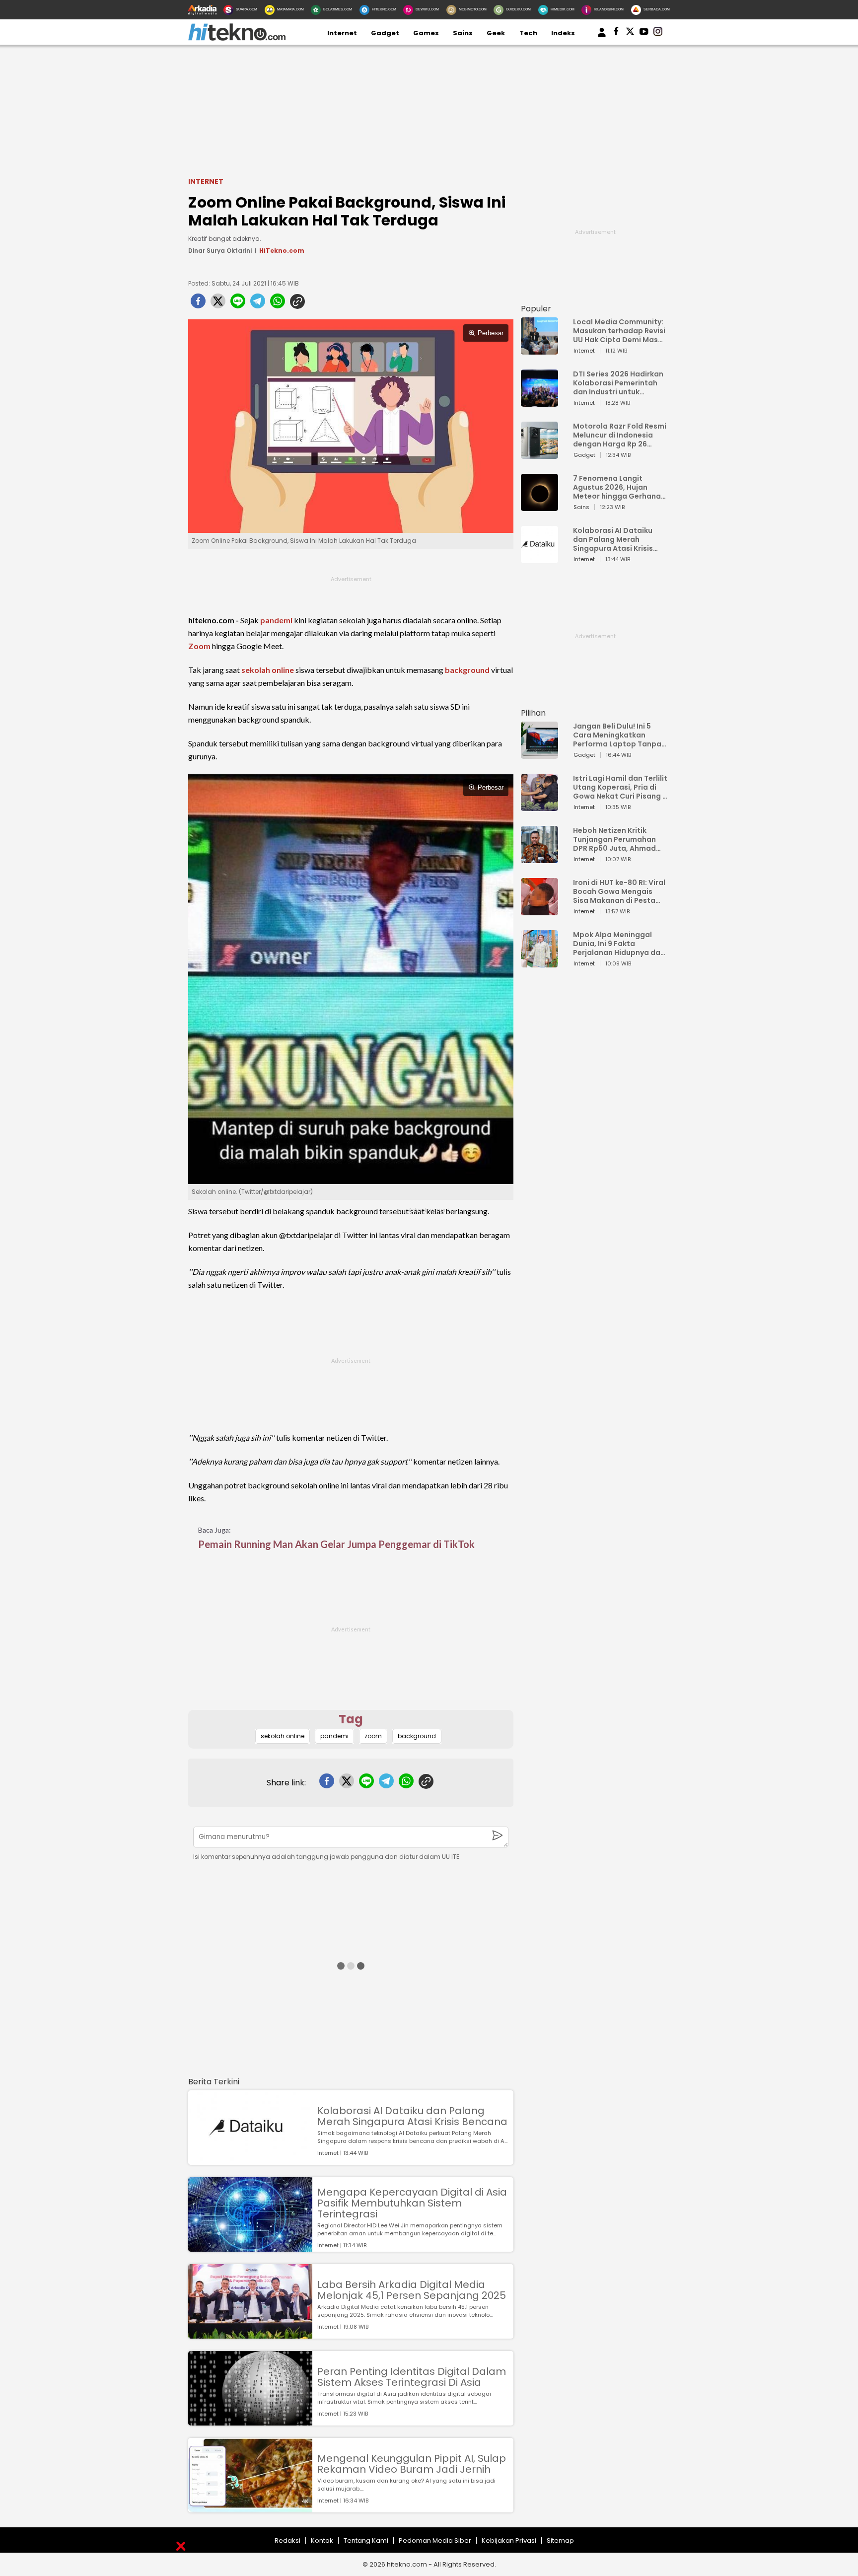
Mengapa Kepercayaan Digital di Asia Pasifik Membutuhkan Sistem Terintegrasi (412, 2203)
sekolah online (268, 670)
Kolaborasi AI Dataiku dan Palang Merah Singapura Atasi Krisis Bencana (412, 2116)
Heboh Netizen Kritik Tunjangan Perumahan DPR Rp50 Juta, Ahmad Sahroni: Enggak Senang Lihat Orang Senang (617, 839)
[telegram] (258, 304)
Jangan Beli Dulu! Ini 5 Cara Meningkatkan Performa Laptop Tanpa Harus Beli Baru (617, 735)
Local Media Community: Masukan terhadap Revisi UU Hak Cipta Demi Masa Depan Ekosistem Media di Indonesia (619, 331)
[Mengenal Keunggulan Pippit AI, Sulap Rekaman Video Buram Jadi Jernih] (250, 2508)
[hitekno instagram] (658, 33)
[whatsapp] (278, 304)
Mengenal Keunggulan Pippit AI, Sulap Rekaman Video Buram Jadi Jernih (412, 2464)
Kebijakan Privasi (509, 2540)
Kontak (322, 2540)
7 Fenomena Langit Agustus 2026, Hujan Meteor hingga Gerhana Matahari (617, 487)
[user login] (602, 37)
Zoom (199, 646)
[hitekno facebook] (616, 33)
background (467, 670)
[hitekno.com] (237, 38)
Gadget (385, 33)
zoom (373, 1736)
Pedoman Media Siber (435, 2540)
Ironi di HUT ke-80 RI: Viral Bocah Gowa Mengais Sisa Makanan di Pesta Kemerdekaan (619, 891)
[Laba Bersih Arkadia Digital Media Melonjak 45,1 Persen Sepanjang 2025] (250, 2334)
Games (426, 33)
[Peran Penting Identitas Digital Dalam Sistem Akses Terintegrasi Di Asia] (250, 2421)
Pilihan (533, 713)
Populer (536, 309)
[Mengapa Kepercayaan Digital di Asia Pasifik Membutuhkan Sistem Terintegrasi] (250, 2247)
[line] (238, 304)
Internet (342, 33)
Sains (463, 33)
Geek (496, 33)
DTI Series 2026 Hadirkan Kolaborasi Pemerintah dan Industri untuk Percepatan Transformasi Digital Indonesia (618, 383)
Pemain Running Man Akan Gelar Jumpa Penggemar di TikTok (336, 1544)
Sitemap (560, 2540)
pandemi (276, 620)
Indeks (563, 33)
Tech (528, 33)
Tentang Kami (366, 2540)
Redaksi (287, 2540)
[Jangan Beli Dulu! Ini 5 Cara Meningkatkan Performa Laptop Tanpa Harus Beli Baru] (539, 754)
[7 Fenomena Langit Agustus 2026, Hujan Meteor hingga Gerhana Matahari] (539, 506)
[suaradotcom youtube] (644, 33)
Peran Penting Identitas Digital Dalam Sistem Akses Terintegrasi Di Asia (412, 2377)
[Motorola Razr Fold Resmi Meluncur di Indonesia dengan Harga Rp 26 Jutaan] (539, 454)
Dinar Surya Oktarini (220, 251)
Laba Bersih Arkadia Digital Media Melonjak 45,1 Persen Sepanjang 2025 (412, 2290)
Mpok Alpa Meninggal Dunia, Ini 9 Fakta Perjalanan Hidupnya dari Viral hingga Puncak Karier (619, 944)
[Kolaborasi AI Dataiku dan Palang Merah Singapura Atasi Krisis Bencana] (250, 2160)
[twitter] (218, 304)
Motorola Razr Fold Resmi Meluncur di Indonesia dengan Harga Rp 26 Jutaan (620, 435)
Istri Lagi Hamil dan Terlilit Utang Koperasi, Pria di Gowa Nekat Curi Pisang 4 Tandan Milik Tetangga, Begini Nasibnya (620, 787)
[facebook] (198, 304)
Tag (351, 1719)
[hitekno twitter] (630, 33)
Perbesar (491, 333)
